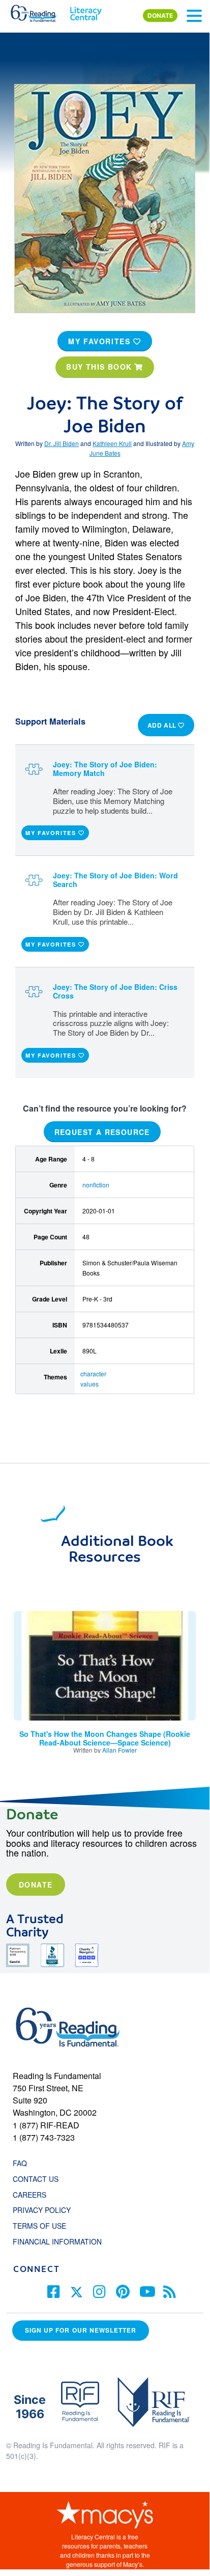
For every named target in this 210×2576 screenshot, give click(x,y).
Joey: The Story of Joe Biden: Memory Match (105, 769)
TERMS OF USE (44, 2226)
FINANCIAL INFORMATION (57, 2241)
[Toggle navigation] (194, 16)
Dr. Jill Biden (62, 443)
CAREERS (29, 2195)
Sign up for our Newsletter (81, 2330)
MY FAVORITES (101, 341)
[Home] (39, 11)
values (89, 1384)
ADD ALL (163, 725)
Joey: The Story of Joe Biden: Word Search (115, 880)
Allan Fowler (119, 1750)
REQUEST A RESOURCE (102, 1131)
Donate (36, 1885)
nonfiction (96, 1185)
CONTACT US (39, 2179)
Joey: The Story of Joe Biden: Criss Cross (115, 991)
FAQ (20, 2163)
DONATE (160, 16)
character (93, 1374)
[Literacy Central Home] (86, 11)
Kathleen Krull (112, 443)
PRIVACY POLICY (42, 2210)
